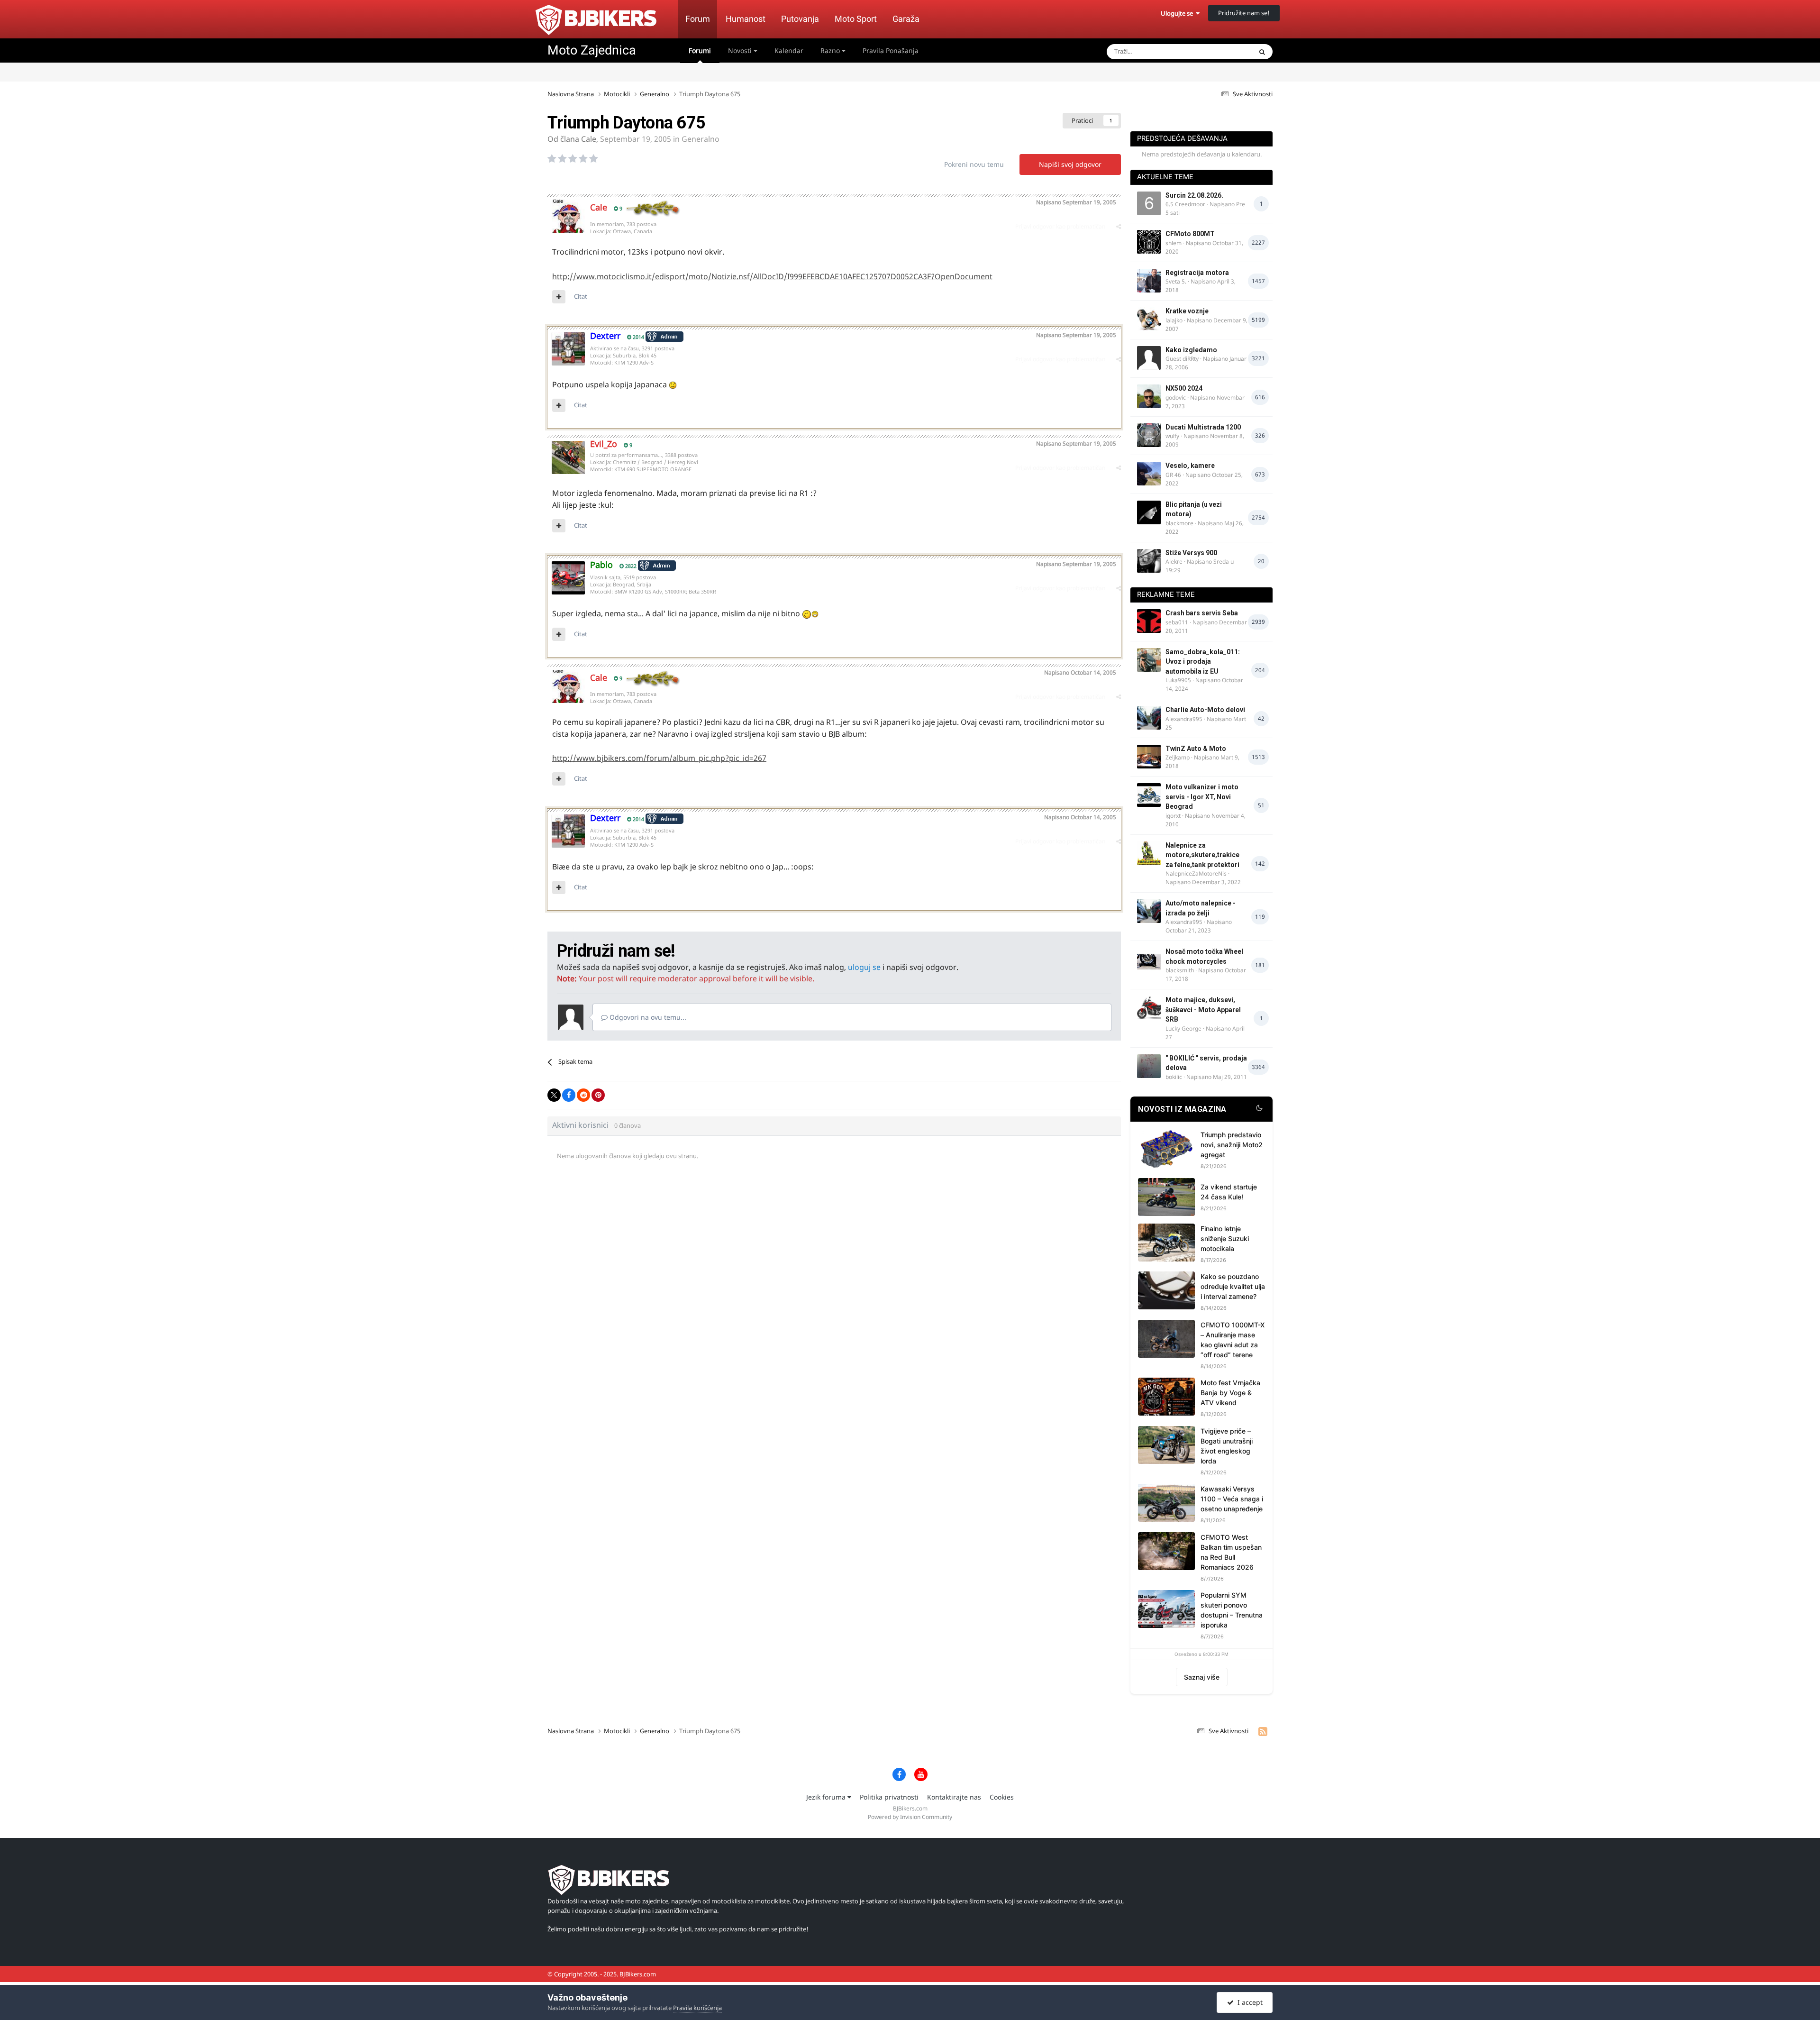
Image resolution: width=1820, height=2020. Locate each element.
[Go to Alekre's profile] (1149, 561)
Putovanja (800, 19)
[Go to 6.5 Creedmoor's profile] (1149, 203)
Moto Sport (856, 19)
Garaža (906, 19)
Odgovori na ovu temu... (647, 1017)
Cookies (1002, 1797)
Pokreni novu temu (974, 164)
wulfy (1172, 436)
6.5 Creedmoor (1185, 204)
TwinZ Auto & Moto (1196, 749)
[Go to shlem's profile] (1149, 242)
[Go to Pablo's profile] (568, 578)
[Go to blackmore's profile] (1149, 512)
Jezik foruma (827, 1797)
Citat (581, 296)
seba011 (1177, 622)
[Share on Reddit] (583, 1095)
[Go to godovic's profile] (1149, 396)
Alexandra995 (1184, 719)
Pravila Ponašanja (891, 50)
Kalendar (789, 50)
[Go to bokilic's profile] (1149, 1066)
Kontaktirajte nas (954, 1797)
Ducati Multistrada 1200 (1203, 427)
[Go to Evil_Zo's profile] (568, 457)
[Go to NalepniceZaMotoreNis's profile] (1149, 853)
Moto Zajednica (592, 50)
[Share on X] (554, 1095)
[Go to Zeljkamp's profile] (1149, 757)
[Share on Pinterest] (598, 1095)
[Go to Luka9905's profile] (1149, 660)
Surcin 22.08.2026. (1194, 195)
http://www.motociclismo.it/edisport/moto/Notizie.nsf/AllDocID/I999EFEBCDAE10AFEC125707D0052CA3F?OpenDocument (772, 276)
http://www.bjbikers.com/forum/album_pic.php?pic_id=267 (659, 758)
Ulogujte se (1178, 13)
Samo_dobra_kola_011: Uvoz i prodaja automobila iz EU (1203, 662)
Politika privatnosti (889, 1797)
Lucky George (1183, 1028)
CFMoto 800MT (1190, 234)
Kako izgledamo (1191, 350)
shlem (1174, 243)
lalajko (1174, 320)
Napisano (1076, 202)
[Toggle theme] (1259, 1109)
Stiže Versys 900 (1191, 553)
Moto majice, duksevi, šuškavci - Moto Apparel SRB (1203, 1010)
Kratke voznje (1187, 311)
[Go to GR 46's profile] (1149, 474)
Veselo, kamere (1190, 466)
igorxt (1173, 816)
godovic (1176, 398)
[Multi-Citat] (559, 297)
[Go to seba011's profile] (1149, 621)
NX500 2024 (1184, 388)
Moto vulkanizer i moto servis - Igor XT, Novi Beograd (1202, 797)
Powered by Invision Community (910, 1817)
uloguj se (864, 967)
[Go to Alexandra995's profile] (1149, 718)
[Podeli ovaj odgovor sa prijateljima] (1119, 226)
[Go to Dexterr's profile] (568, 349)
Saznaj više (1202, 1677)
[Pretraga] (1262, 52)
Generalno (701, 139)
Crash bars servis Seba (1202, 613)
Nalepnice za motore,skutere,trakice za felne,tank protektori (1202, 855)
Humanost (746, 19)
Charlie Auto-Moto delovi (1205, 710)
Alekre (1174, 562)
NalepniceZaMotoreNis (1196, 873)
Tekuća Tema (1221, 51)
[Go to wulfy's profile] (1149, 435)
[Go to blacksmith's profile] (1149, 960)
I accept (1248, 2002)
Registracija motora (1197, 273)
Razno (831, 50)
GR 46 (1173, 475)
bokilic (1174, 1077)
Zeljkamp (1178, 757)
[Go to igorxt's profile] (1149, 795)
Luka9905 (1178, 680)
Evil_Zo (604, 444)
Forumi (700, 50)
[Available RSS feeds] (1263, 1731)
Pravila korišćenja (697, 2008)
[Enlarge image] (673, 384)
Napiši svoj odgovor (1070, 164)
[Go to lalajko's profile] (1149, 319)
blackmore (1179, 523)
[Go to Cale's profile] (568, 216)
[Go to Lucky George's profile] (1149, 1008)
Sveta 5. (1176, 281)
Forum (698, 19)
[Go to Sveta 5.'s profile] (1149, 281)
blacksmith (1180, 970)
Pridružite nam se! (1244, 13)
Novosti (741, 50)
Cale (589, 139)
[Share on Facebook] (569, 1095)
